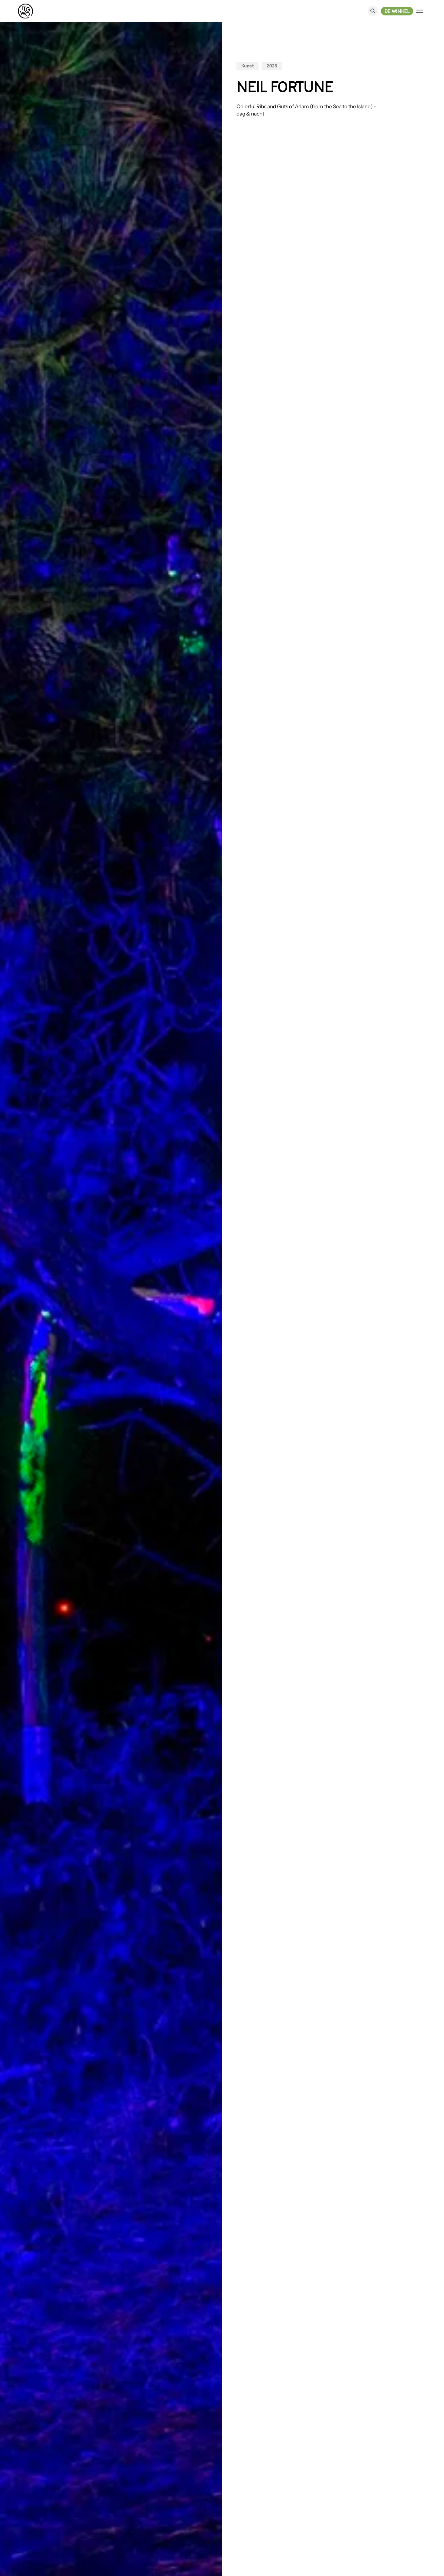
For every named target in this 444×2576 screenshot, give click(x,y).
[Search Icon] (373, 11)
